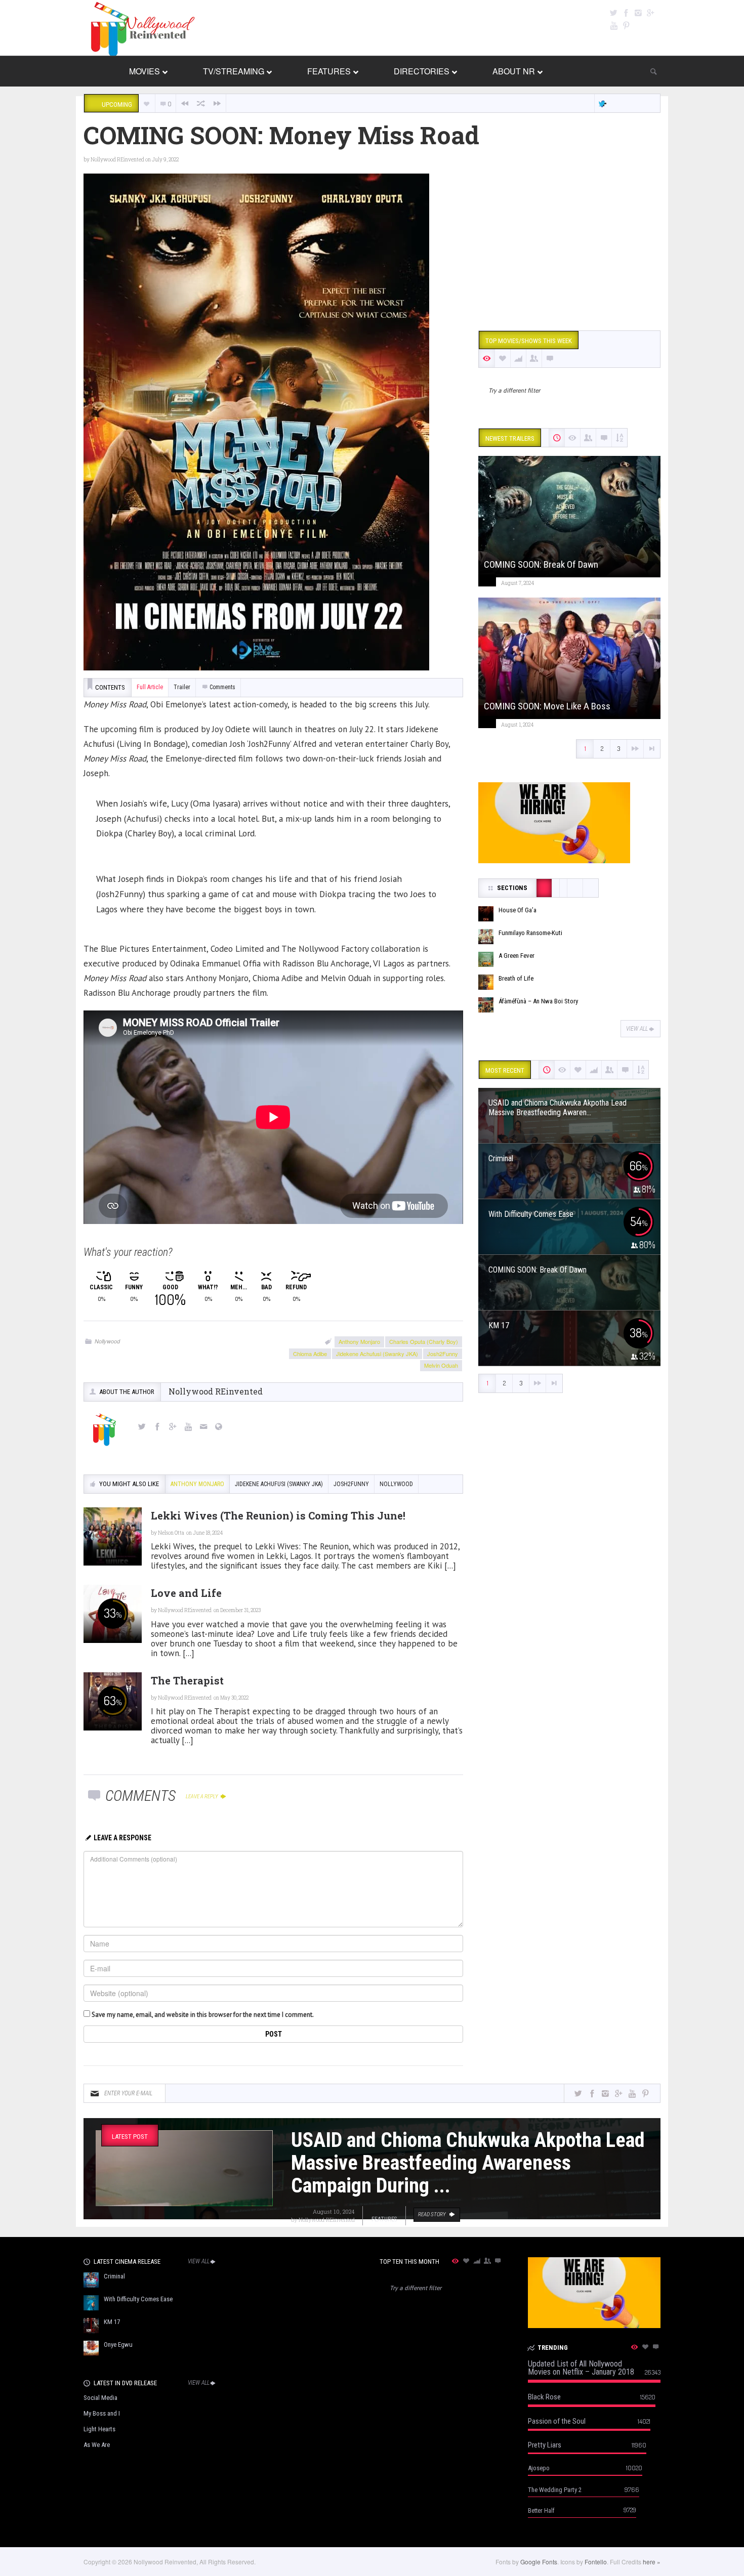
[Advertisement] (569, 244)
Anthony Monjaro (359, 1341)
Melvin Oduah (441, 1365)
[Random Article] (201, 103)
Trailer (182, 687)
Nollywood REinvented (117, 160)
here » (652, 2562)
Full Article (150, 687)
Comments (222, 687)
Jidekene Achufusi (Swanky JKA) (377, 1354)
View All (637, 1029)
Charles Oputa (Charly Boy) (424, 1341)
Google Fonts (539, 2562)
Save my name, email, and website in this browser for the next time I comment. (203, 2015)
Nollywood (107, 1341)
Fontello (596, 2562)
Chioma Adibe (310, 1354)
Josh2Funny (443, 1354)
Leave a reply (202, 1797)
